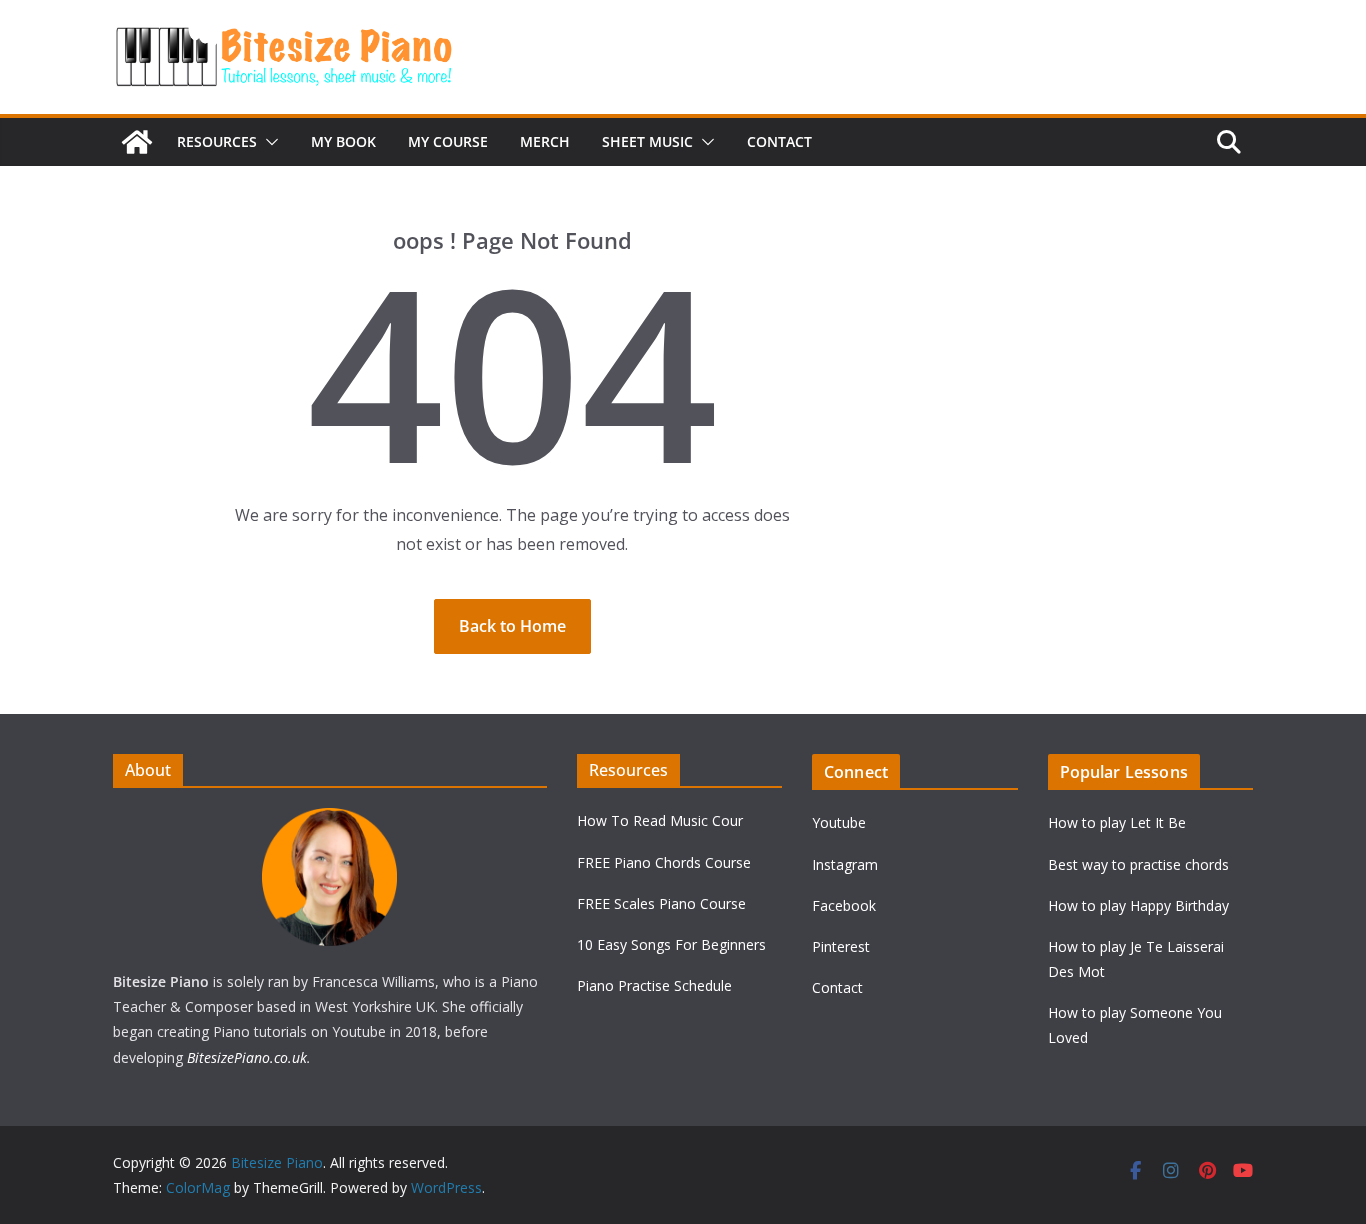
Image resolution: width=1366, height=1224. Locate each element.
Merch (545, 141)
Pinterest (841, 946)
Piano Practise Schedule (654, 985)
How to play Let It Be (1117, 822)
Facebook (844, 905)
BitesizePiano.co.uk (247, 1057)
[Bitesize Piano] (137, 142)
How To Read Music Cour (660, 820)
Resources (217, 141)
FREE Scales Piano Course (661, 903)
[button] (268, 142)
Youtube (839, 822)
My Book (343, 141)
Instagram (845, 864)
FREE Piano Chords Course (664, 862)
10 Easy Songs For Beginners (671, 944)
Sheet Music (647, 141)
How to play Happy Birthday (1138, 905)
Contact (779, 141)
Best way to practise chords (1138, 864)
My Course (448, 141)
